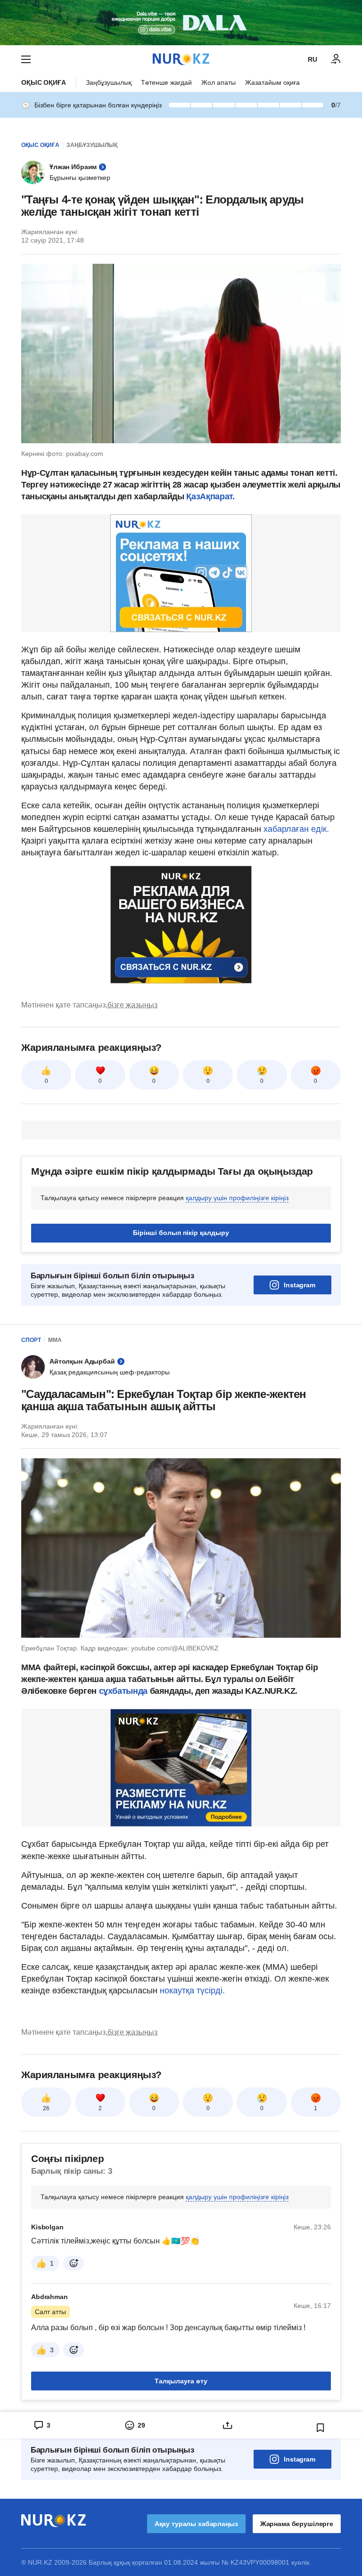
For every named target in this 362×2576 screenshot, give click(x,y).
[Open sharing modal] (227, 2425)
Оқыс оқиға (44, 82)
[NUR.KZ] (181, 59)
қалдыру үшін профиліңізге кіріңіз (237, 1198)
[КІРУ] (336, 59)
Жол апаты (218, 82)
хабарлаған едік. (296, 829)
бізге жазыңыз (132, 1005)
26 (46, 2108)
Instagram (300, 1285)
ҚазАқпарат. (210, 496)
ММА (55, 1340)
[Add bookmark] (321, 2428)
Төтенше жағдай (166, 82)
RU (313, 59)
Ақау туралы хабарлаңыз (196, 2524)
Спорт (31, 1340)
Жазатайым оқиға (272, 82)
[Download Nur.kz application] (181, 23)
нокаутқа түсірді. (192, 1991)
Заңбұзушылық (109, 82)
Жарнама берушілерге (297, 2524)
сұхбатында (124, 1691)
